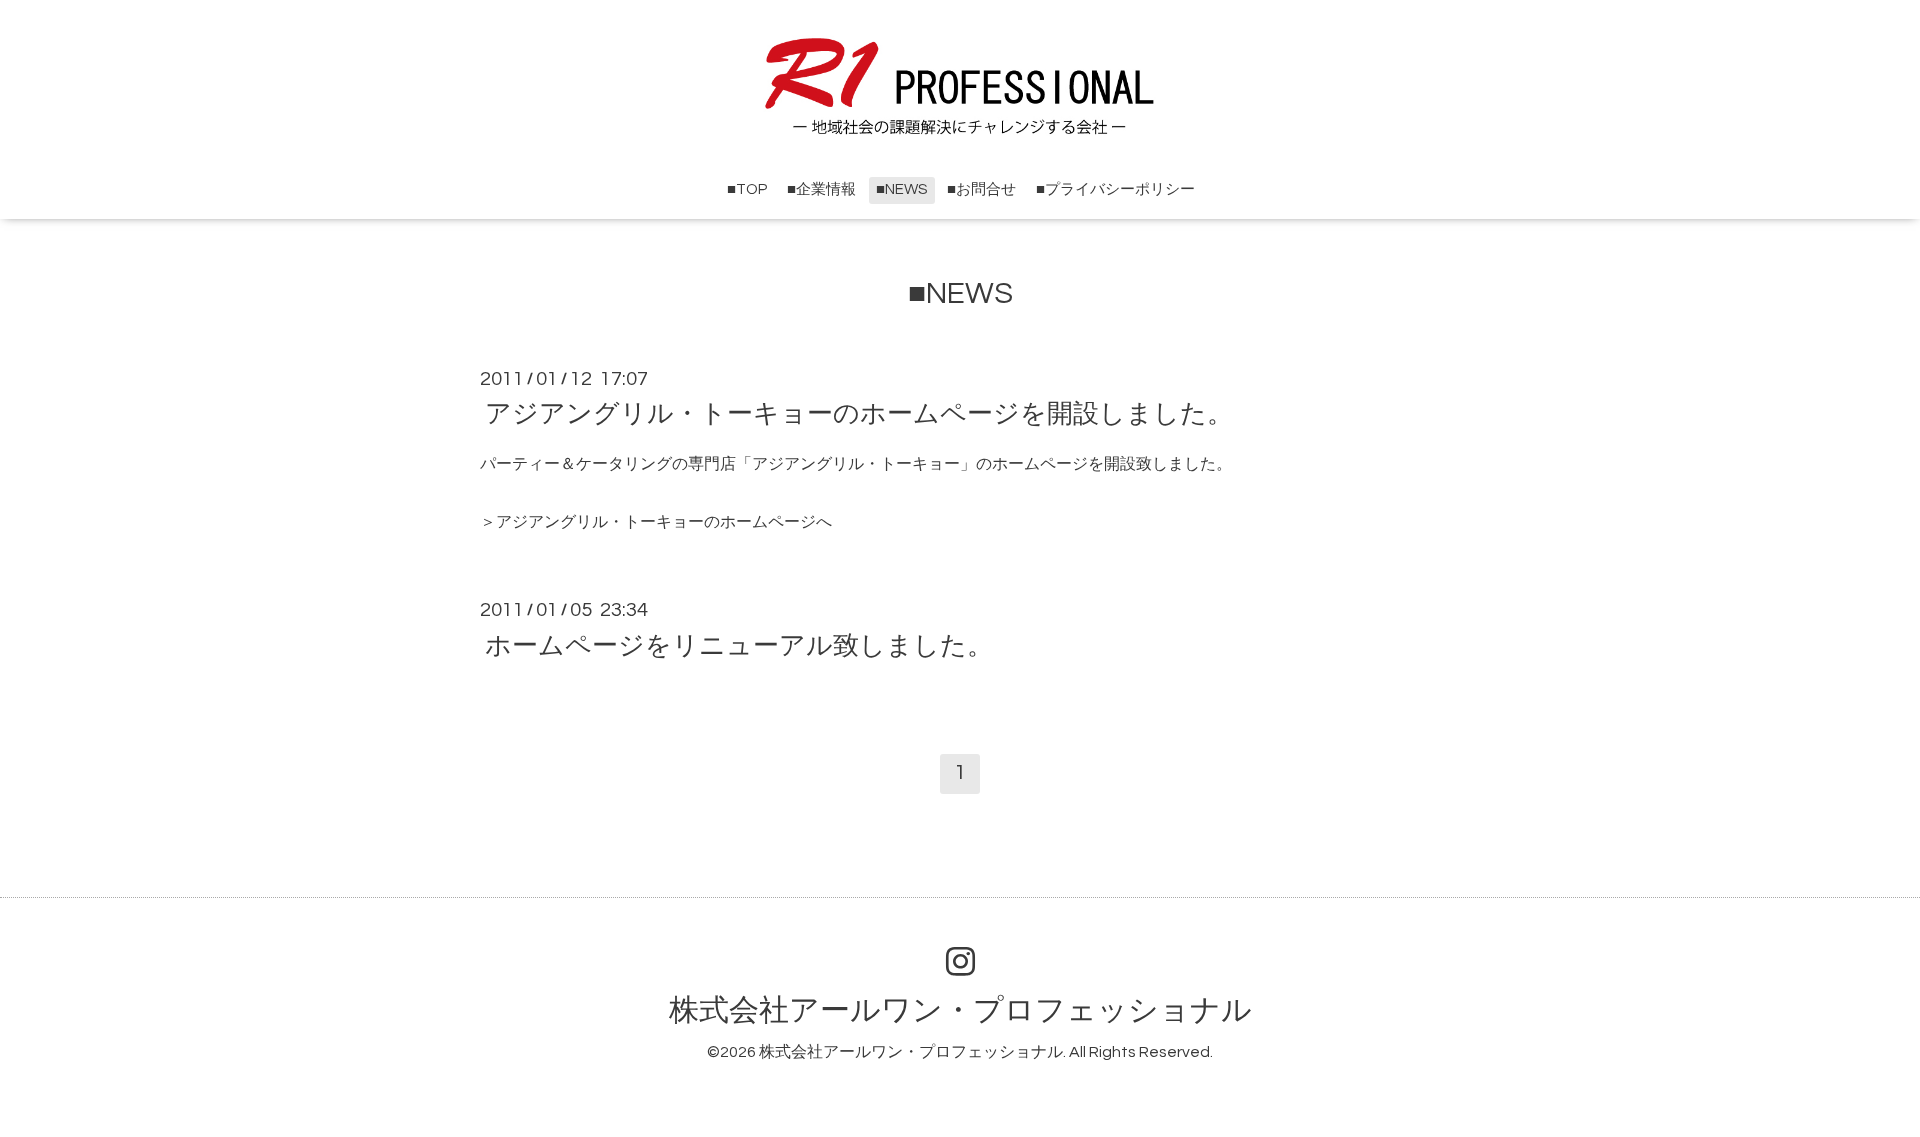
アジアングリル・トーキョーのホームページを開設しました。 (859, 414)
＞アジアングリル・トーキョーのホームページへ (656, 522)
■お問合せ (981, 189)
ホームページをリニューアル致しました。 (739, 645)
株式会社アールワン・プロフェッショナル (960, 1010)
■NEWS (901, 189)
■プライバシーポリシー (1115, 189)
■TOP (747, 189)
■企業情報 (821, 189)
